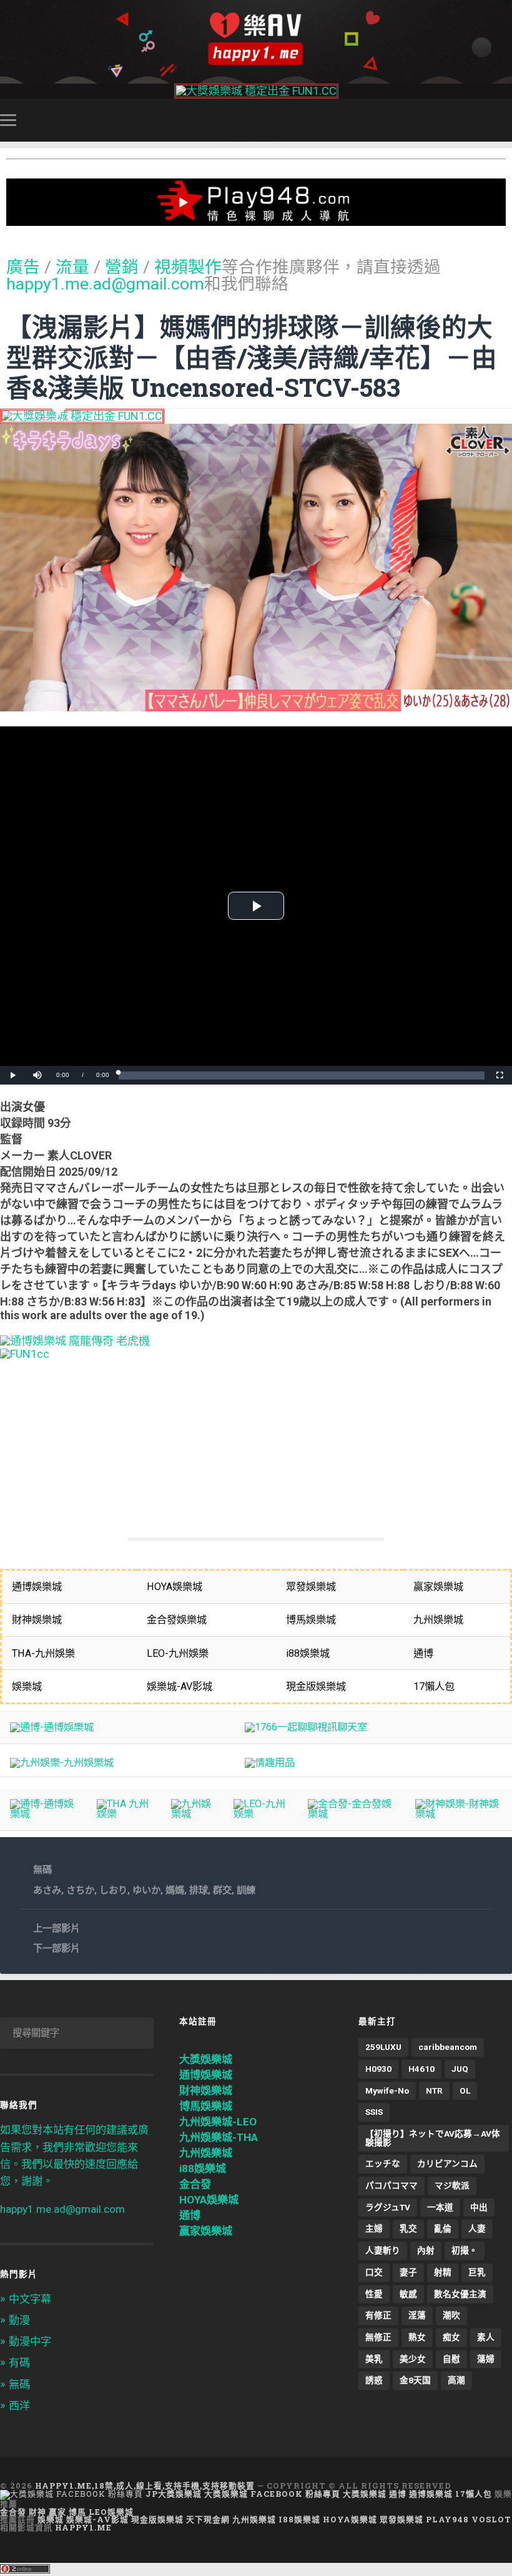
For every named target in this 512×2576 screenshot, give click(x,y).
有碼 (19, 2363)
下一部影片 (57, 1948)
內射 (426, 2250)
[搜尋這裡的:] (77, 2033)
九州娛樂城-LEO (218, 2122)
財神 (37, 2512)
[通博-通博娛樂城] (52, 1727)
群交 (222, 1890)
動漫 (19, 2320)
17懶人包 (474, 2494)
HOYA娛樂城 (209, 2200)
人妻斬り (383, 2250)
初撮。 (465, 2250)
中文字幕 (30, 2299)
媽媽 (175, 1890)
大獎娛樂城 (206, 2059)
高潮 (456, 2380)
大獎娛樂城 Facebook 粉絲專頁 (272, 2494)
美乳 (374, 2359)
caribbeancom (448, 2047)
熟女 (417, 2337)
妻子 (408, 2272)
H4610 (421, 2069)
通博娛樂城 (206, 2075)
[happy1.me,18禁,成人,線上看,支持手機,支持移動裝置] (256, 39)
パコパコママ (391, 2185)
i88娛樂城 (203, 2169)
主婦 (374, 2228)
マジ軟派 (452, 2185)
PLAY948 (447, 2519)
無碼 (42, 1870)
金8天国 (415, 2380)
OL (465, 2091)
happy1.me (83, 2527)
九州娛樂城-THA (219, 2137)
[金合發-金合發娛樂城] (351, 1814)
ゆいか (146, 1890)
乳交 (408, 2228)
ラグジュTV (388, 2207)
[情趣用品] (270, 1763)
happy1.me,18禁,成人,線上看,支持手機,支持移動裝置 (145, 2486)
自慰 (451, 2359)
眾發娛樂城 (401, 2519)
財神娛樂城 (206, 2091)
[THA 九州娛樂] (124, 1814)
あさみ (47, 1890)
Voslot (491, 2519)
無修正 (378, 2337)
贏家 (57, 2512)
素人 (486, 2337)
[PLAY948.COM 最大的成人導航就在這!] (256, 219)
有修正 (378, 2315)
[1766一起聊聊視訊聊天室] (306, 1727)
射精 (443, 2272)
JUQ (460, 2069)
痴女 (451, 2337)
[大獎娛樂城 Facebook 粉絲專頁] (71, 2494)
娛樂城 (51, 2519)
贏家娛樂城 (206, 2231)
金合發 (195, 2184)
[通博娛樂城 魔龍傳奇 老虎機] (75, 1341)
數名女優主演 (460, 2294)
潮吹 (451, 2315)
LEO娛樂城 (111, 2512)
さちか (80, 1890)
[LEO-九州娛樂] (260, 1814)
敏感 (408, 2294)
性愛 (374, 2294)
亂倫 (443, 2228)
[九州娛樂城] (192, 1814)
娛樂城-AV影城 (97, 2519)
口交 (374, 2272)
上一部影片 (57, 1928)
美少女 (413, 2359)
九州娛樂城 (206, 2153)
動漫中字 (30, 2341)
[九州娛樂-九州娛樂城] (62, 1763)
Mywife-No (387, 2091)
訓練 (246, 1890)
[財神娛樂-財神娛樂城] (459, 1814)
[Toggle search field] (505, 120)
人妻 (477, 2228)
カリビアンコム (447, 2164)
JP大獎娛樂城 (174, 2494)
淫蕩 (417, 2315)
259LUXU (383, 2047)
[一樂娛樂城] (25, 1354)
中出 (479, 2207)
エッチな (383, 2164)
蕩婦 (486, 2359)
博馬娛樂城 (206, 2106)
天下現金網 (208, 2519)
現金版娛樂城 (157, 2519)
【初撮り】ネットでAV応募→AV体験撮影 (433, 2138)
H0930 (378, 2069)
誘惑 (374, 2380)
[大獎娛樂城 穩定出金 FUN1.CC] (256, 91)
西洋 (19, 2406)
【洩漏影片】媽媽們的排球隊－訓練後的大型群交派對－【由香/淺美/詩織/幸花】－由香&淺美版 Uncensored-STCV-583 (252, 357)
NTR (434, 2091)
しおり (113, 1890)
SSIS (374, 2112)
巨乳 (477, 2272)
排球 (199, 1890)
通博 (190, 2215)
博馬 (77, 2512)
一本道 (440, 2207)
